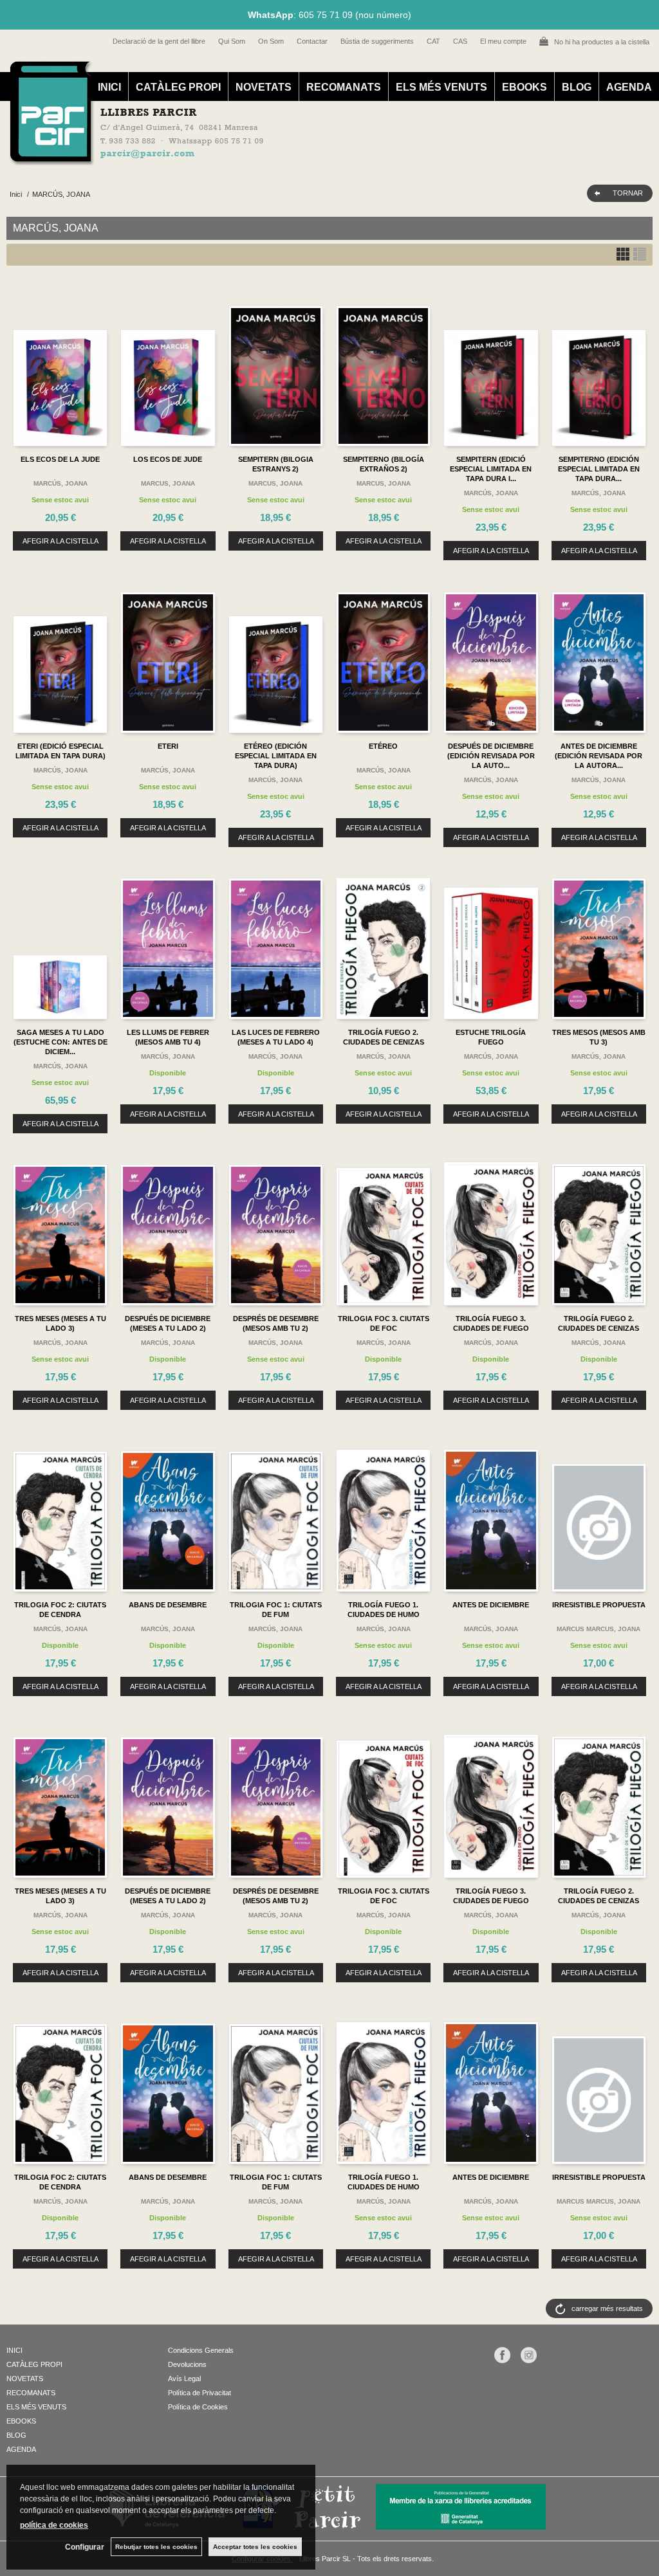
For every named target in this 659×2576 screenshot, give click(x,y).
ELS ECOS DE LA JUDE (60, 459)
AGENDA (629, 87)
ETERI (168, 746)
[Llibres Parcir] (323, 158)
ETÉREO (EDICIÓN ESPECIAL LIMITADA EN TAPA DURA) (276, 756)
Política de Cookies (198, 2407)
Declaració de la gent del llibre (159, 41)
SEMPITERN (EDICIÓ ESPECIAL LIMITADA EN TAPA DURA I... (491, 469)
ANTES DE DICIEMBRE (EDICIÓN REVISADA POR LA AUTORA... (599, 756)
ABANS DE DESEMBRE (168, 1605)
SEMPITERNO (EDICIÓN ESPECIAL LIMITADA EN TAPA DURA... (599, 469)
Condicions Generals (201, 2350)
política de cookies (54, 2525)
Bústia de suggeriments (377, 41)
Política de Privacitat (200, 2393)
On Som (271, 41)
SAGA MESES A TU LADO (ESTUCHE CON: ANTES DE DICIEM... (60, 1042)
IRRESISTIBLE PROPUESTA (599, 1605)
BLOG (577, 87)
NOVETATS (264, 87)
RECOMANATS (344, 87)
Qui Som (232, 41)
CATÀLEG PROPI (178, 87)
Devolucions (187, 2364)
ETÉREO (383, 746)
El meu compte (503, 41)
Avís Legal (184, 2379)
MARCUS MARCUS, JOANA (599, 1629)
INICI (109, 87)
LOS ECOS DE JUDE (168, 459)
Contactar (312, 41)
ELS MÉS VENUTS (441, 87)
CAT (433, 41)
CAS (460, 41)
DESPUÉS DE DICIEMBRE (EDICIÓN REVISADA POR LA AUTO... (491, 756)
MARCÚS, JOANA (60, 483)
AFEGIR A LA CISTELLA (60, 541)
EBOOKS (524, 87)
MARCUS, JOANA (168, 483)
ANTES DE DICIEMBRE (491, 1605)
